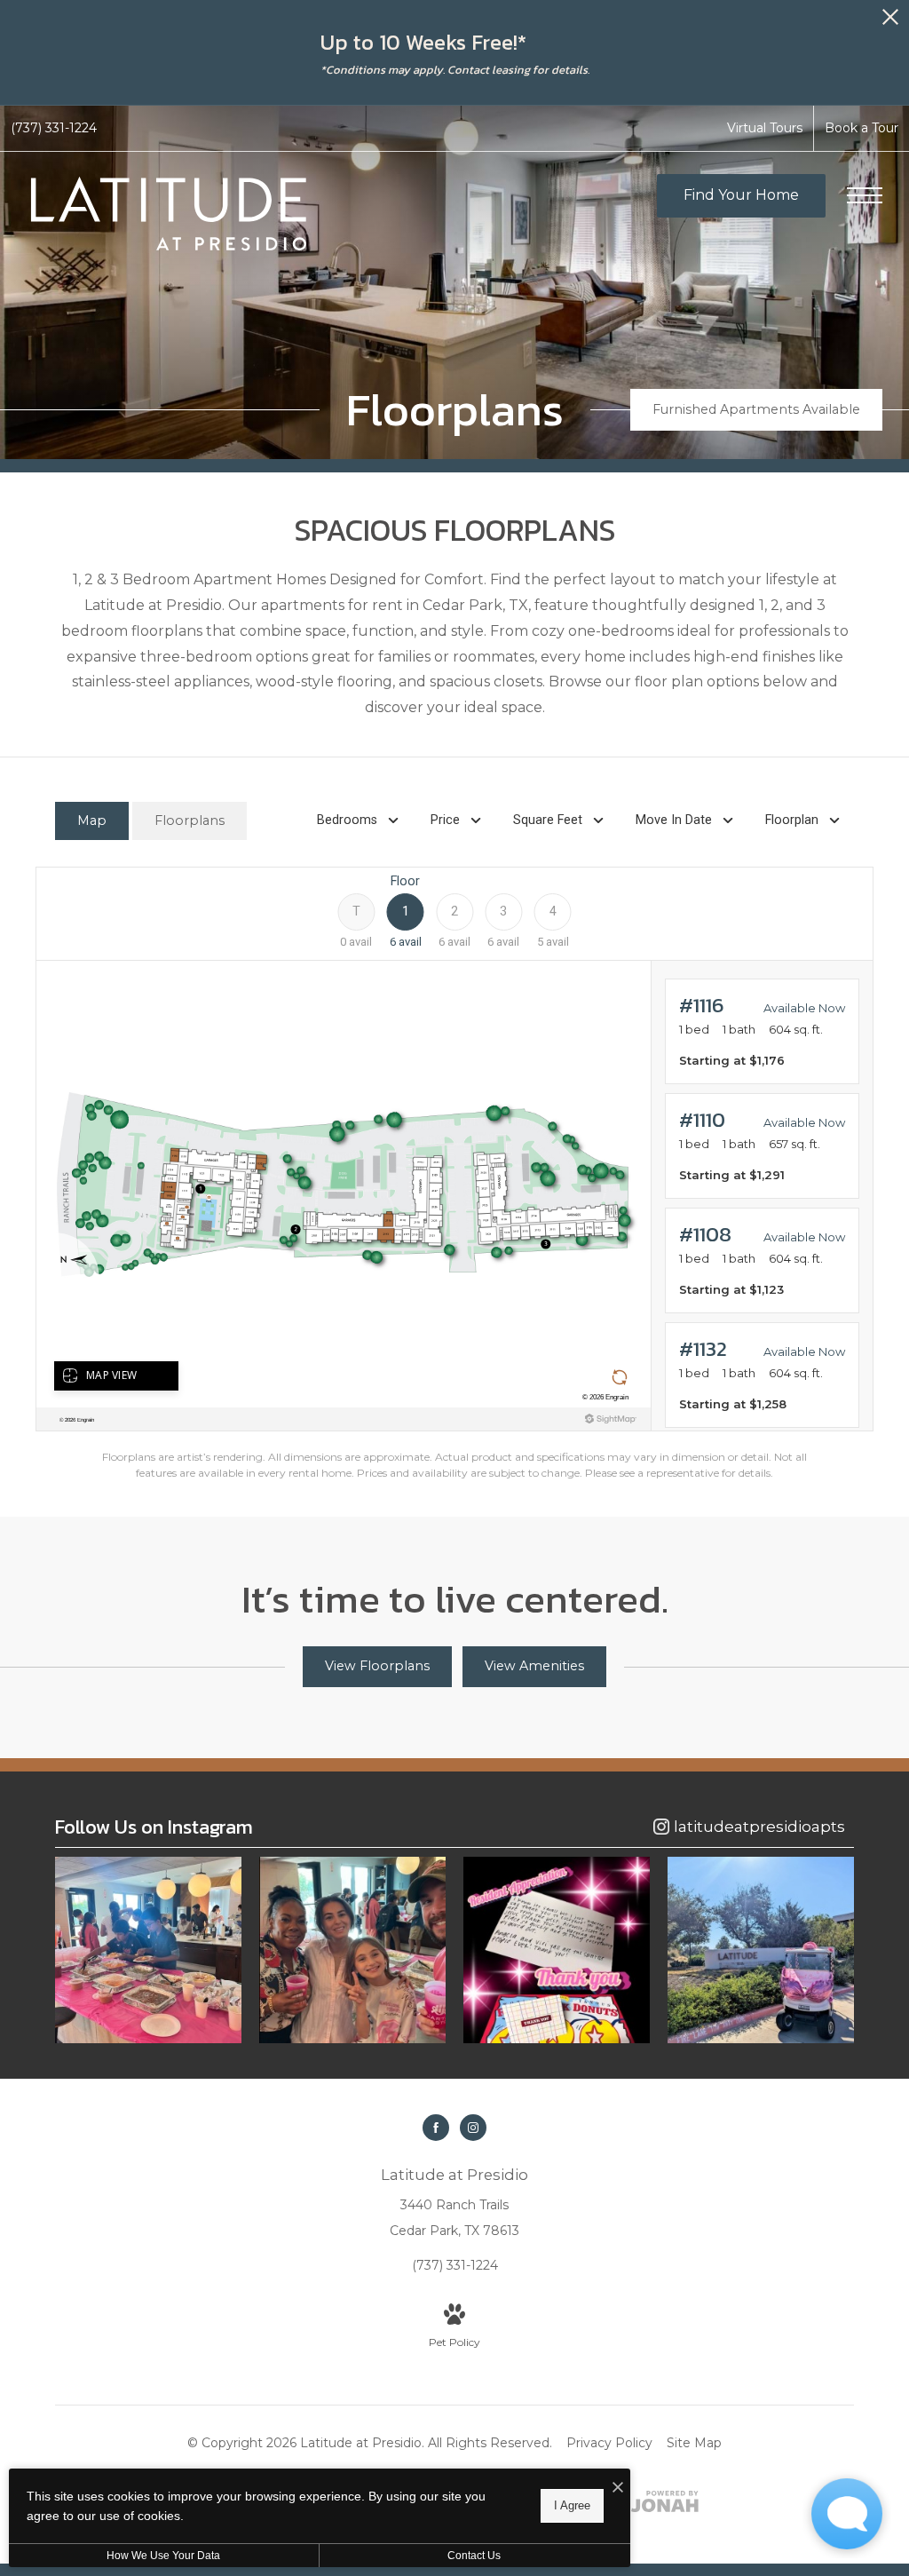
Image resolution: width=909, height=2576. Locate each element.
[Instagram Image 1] (148, 1950)
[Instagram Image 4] (761, 1950)
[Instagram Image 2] (352, 1950)
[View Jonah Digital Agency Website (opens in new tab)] (665, 2505)
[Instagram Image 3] (557, 1950)
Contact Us (474, 2556)
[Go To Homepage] (169, 214)
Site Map (694, 2443)
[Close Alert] (890, 22)
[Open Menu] (865, 195)
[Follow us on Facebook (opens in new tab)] (436, 2128)
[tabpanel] (454, 1174)
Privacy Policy (609, 2443)
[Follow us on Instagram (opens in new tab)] (473, 2128)
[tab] (92, 821)
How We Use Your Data (163, 2556)
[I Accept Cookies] (618, 2489)
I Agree (572, 2505)
